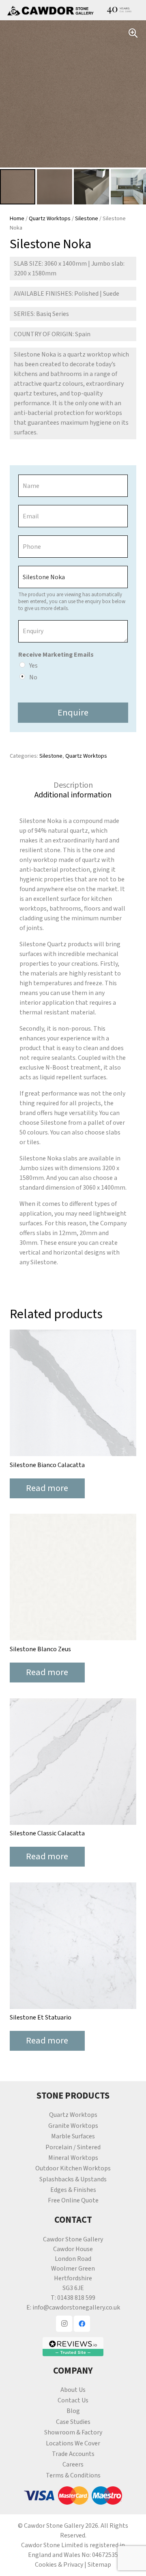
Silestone (87, 218)
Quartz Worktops (50, 218)
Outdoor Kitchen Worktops (73, 2168)
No (33, 677)
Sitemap (99, 2565)
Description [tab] (73, 785)
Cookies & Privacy (59, 2565)
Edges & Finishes (73, 2190)
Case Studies (73, 2422)
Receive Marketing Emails (56, 655)
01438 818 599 (76, 2298)
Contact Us (73, 2400)
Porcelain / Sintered (73, 2147)
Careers (73, 2464)
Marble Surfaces (73, 2136)
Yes (33, 666)
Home (17, 218)
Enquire (73, 713)
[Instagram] (64, 2324)
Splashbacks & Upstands (73, 2179)
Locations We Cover (73, 2443)
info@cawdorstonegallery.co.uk (76, 2307)
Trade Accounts (73, 2454)
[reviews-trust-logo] (73, 2347)
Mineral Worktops (73, 2158)
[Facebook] (82, 2324)
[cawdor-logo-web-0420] (50, 10)
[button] (133, 33)
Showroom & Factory (73, 2432)
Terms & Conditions (73, 2475)
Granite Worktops (73, 2126)
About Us (73, 2390)
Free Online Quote (73, 2200)
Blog (73, 2411)
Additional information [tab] (73, 795)
